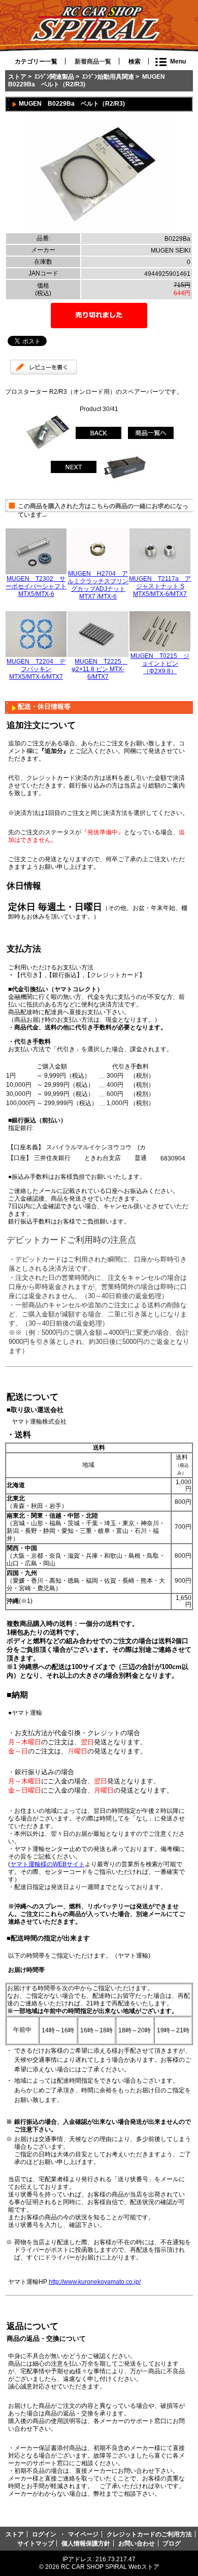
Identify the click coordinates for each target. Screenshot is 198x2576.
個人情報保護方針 (86, 2543)
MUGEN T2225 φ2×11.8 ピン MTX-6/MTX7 (100, 669)
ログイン (44, 2534)
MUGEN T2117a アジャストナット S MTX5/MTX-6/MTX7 (160, 586)
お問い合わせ (137, 2543)
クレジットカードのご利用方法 (149, 2534)
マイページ (83, 2534)
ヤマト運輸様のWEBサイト (47, 1864)
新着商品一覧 (93, 61)
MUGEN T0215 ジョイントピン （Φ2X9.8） (160, 663)
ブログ (172, 2543)
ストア (17, 76)
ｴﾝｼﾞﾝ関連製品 (54, 76)
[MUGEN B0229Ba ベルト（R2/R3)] (99, 229)
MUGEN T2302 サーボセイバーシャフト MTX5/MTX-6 (36, 586)
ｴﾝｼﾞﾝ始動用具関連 (108, 76)
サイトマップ (36, 2543)
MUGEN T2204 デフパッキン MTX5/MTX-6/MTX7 (36, 669)
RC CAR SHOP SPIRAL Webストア (110, 2567)
